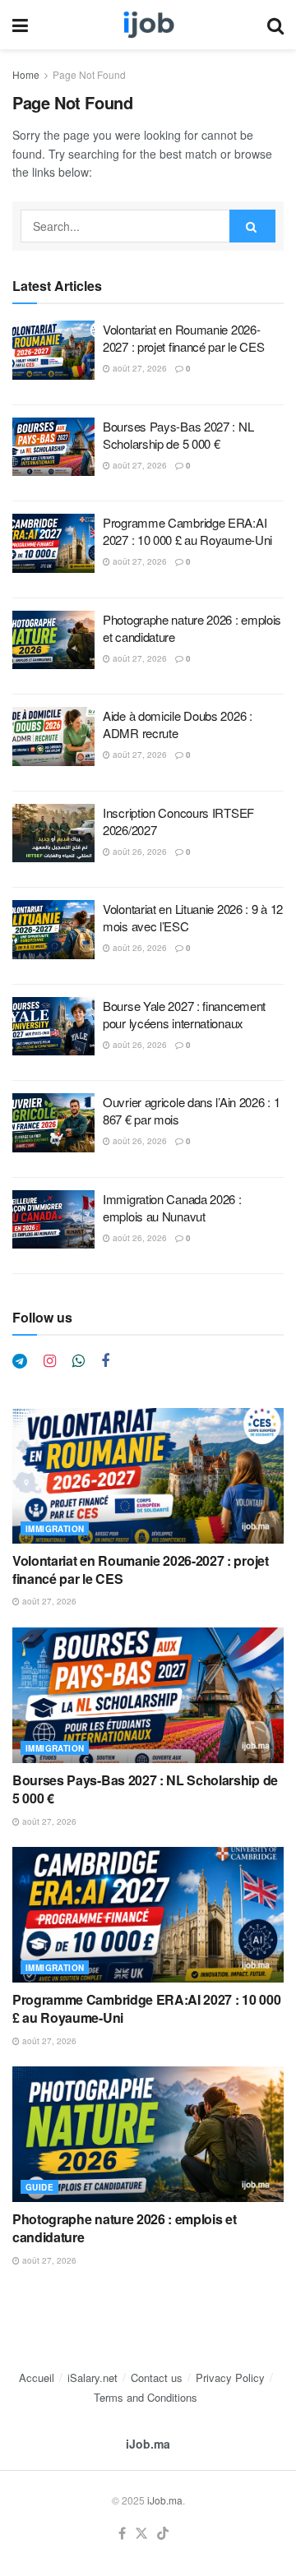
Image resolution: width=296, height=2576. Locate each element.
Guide (39, 2187)
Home (26, 74)
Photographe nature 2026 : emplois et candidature (124, 2228)
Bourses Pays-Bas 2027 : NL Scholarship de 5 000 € (178, 435)
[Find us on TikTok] (163, 2534)
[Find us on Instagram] (50, 1361)
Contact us (157, 2377)
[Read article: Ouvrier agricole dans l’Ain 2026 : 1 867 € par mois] (53, 1123)
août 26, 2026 (139, 852)
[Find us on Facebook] (105, 1361)
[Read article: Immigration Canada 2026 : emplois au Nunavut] (53, 1220)
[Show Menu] (20, 25)
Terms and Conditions (146, 2397)
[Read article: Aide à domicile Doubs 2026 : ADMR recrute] (53, 736)
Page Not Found (89, 74)
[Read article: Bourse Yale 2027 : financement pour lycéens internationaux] (53, 1027)
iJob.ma (148, 2444)
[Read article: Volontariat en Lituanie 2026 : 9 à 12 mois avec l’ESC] (53, 930)
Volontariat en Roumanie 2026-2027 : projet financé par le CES (183, 338)
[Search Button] (275, 25)
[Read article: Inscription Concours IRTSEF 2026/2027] (53, 833)
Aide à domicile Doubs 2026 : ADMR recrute (178, 724)
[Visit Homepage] (148, 25)
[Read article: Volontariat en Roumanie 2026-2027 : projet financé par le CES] (53, 350)
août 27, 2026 (139, 368)
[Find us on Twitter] (141, 2534)
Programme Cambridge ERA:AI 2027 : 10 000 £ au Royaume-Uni (187, 531)
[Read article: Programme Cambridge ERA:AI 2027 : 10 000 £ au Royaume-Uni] (53, 543)
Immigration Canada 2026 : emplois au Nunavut (172, 1207)
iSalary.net (92, 2377)
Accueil (37, 2377)
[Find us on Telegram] (20, 1361)
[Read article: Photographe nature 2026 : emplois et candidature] (53, 640)
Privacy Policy (230, 2377)
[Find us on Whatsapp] (79, 1361)
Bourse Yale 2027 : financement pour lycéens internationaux (184, 1014)
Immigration (55, 1529)
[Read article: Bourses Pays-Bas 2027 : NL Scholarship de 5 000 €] (53, 447)
